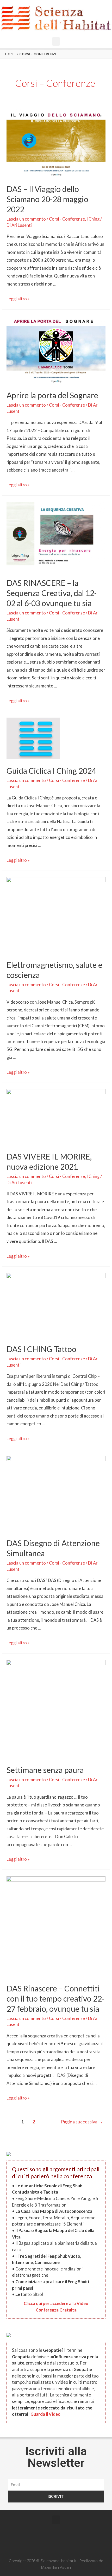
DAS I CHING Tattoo (41, 1349)
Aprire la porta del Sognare (52, 395)
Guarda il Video (45, 2414)
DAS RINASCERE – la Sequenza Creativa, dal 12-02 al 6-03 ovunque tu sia (52, 593)
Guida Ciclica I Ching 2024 (51, 771)
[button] (56, 41)
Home (11, 54)
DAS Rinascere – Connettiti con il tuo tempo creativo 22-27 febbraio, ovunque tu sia (55, 1998)
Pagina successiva (82, 2122)
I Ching (93, 219)
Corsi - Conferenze (67, 219)
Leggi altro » (18, 299)
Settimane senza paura (45, 1770)
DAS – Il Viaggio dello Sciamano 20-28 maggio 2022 (47, 199)
